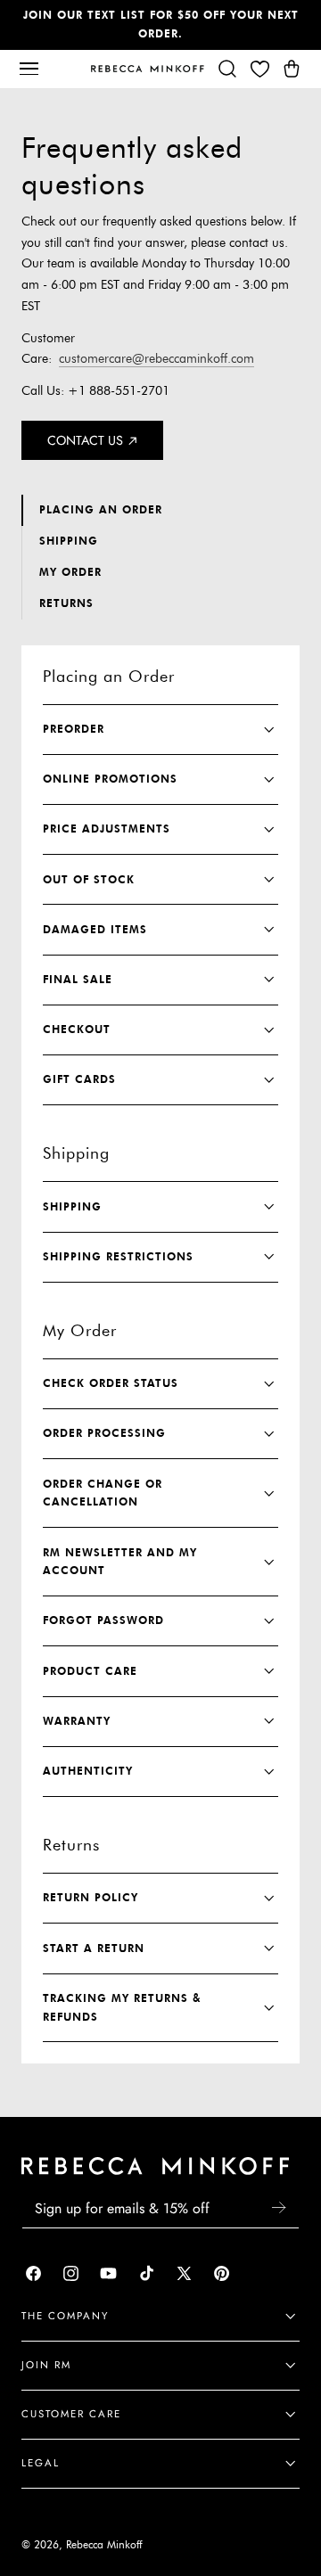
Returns (66, 603)
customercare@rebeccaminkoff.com (156, 359)
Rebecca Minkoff (104, 2545)
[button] (29, 69)
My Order (70, 572)
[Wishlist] (259, 69)
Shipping (69, 541)
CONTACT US (85, 440)
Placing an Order (101, 509)
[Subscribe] (278, 2207)
